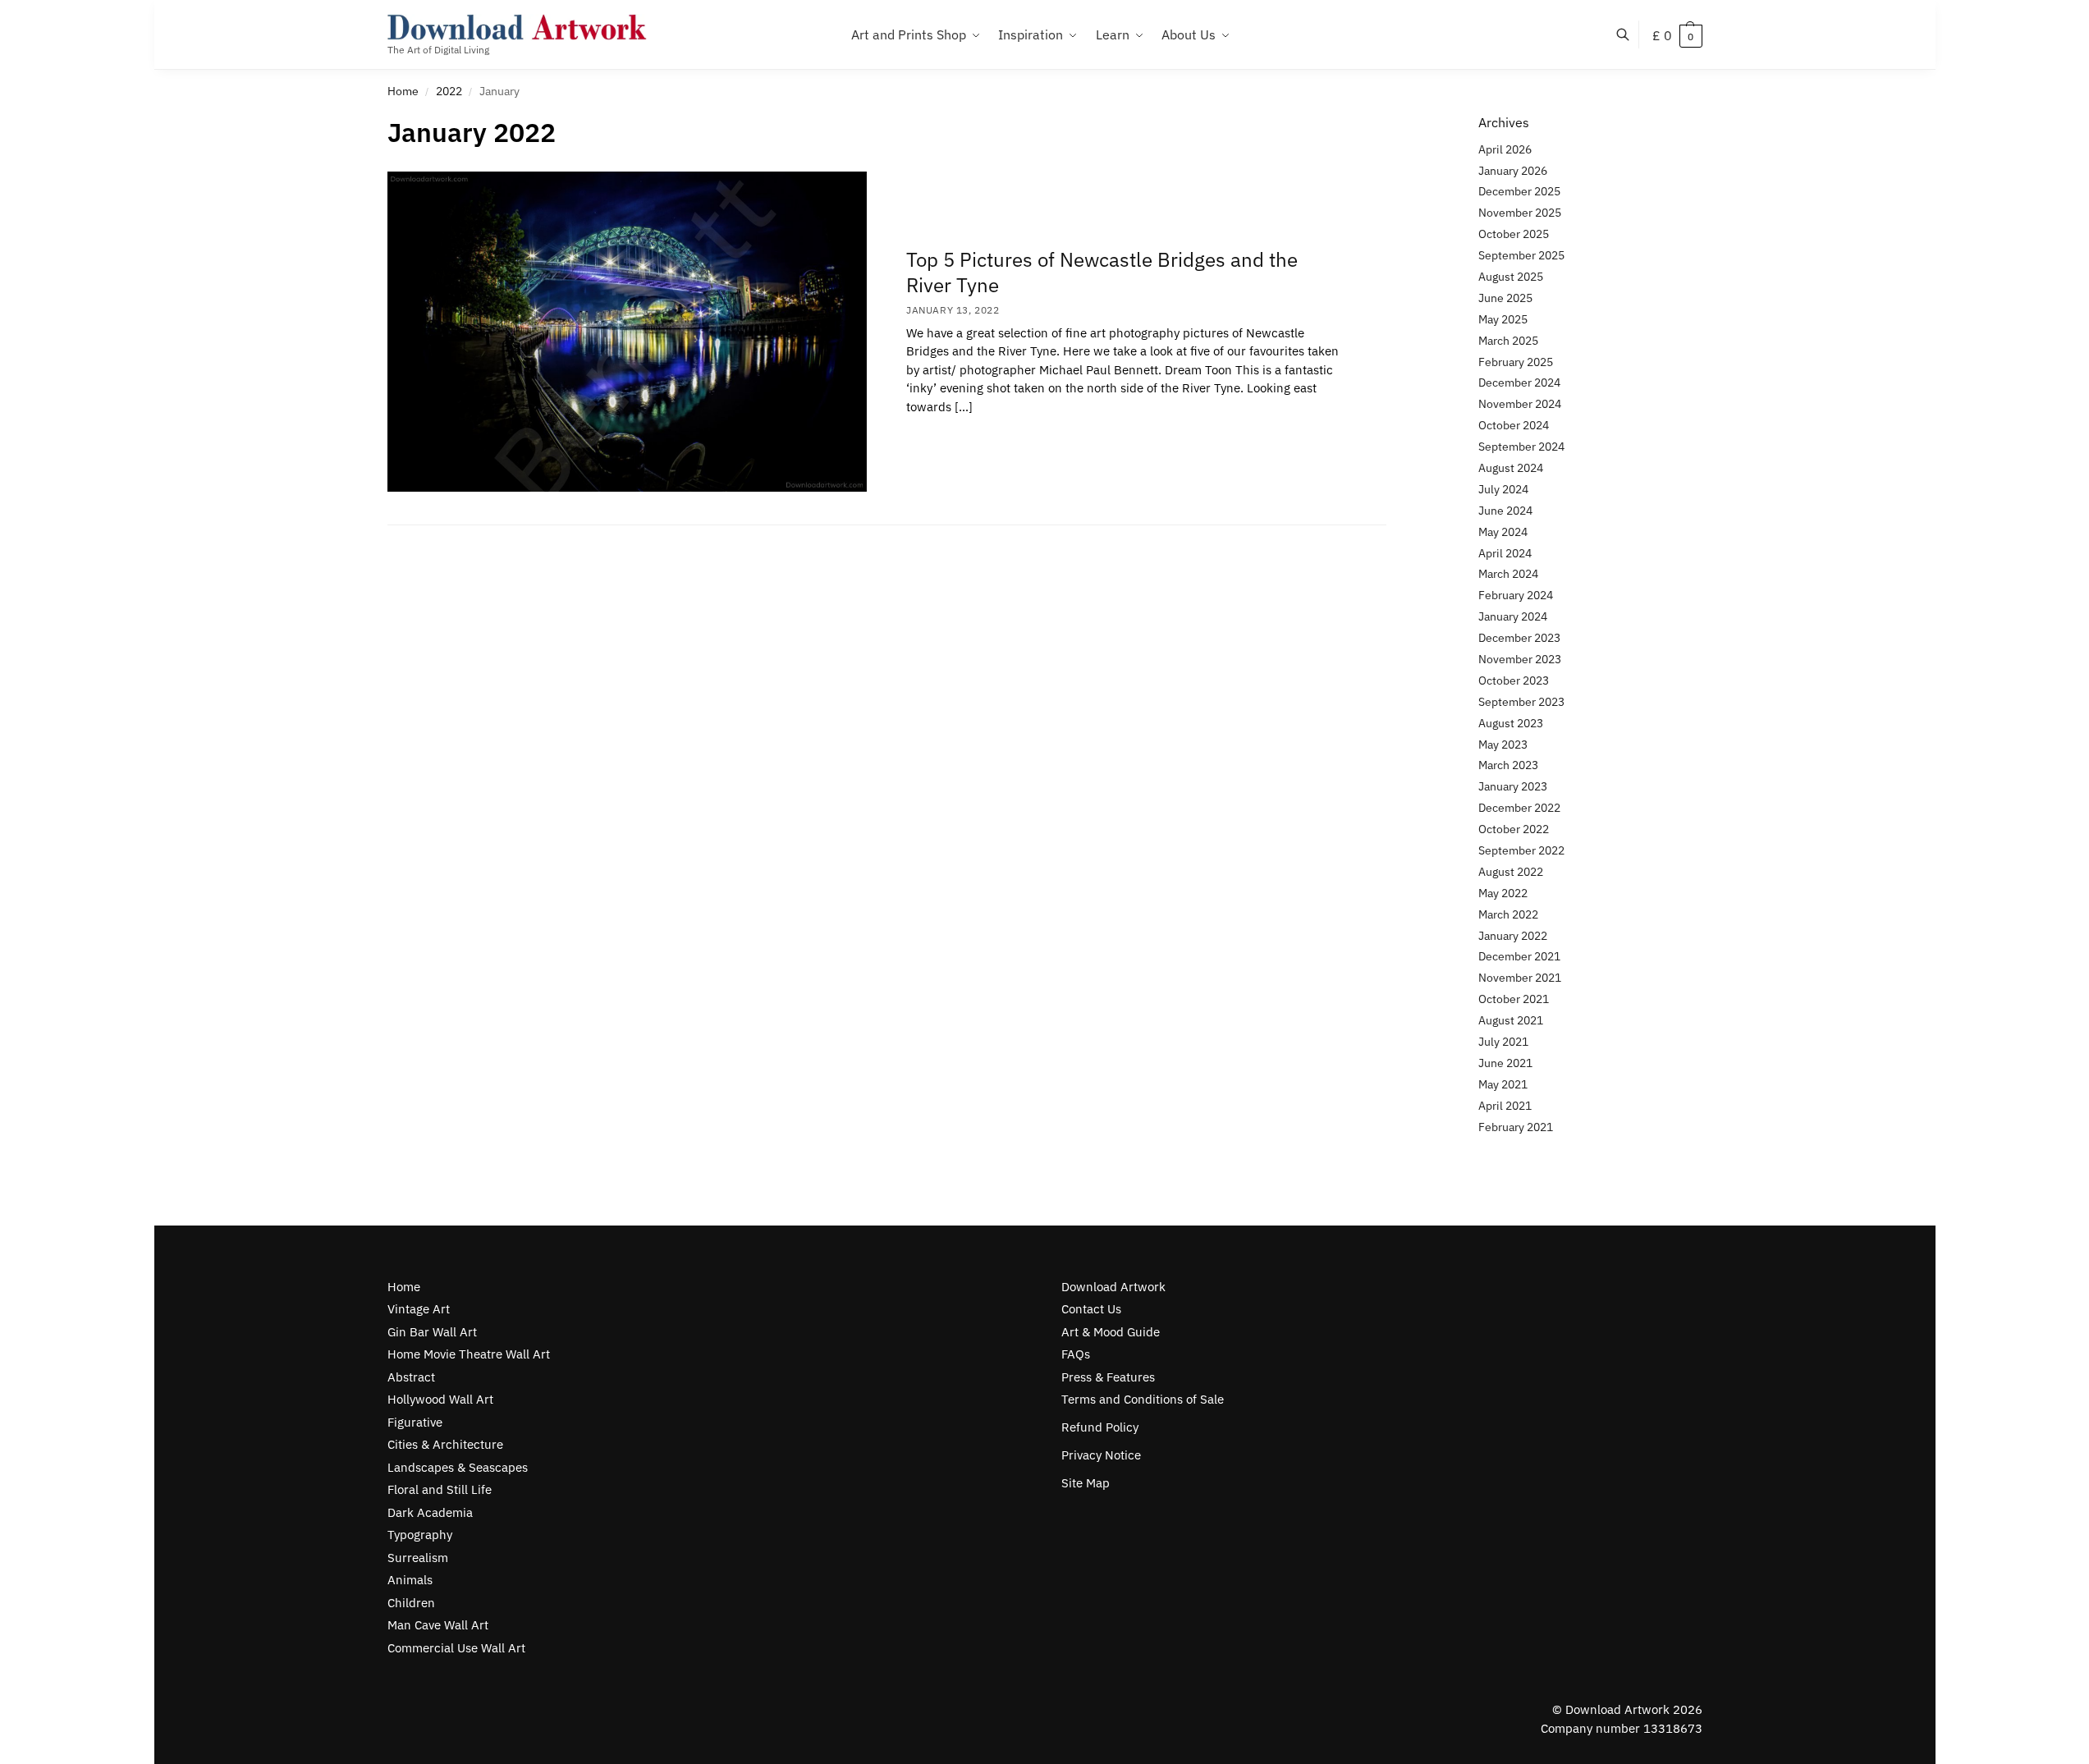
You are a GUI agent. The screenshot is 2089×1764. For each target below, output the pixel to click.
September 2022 (1521, 850)
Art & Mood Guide (1111, 1332)
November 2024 (1520, 404)
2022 (449, 91)
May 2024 (1503, 532)
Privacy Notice (1101, 1455)
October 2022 (1514, 829)
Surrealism (418, 1558)
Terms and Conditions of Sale (1143, 1399)
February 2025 (1516, 362)
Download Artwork (1113, 1287)
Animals (410, 1580)
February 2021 (1516, 1127)
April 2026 (1505, 149)
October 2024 (1514, 425)
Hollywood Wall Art (440, 1399)
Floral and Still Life (440, 1489)
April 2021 (1505, 1106)
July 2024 (1503, 489)
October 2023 (1514, 680)
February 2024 (1516, 595)
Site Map (1086, 1483)
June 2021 (1505, 1063)
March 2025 (1508, 341)
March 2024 (1508, 574)
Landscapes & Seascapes (458, 1467)
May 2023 (1503, 745)
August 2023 (1511, 723)
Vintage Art (419, 1309)
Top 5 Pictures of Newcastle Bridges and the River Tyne (1102, 272)
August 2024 (1511, 468)
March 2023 (1508, 765)
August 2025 (1511, 277)
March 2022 (1508, 914)
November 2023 (1520, 659)
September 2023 (1521, 702)
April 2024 (1505, 553)
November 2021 (1520, 978)
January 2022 (1513, 936)
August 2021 (1511, 1020)
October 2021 (1514, 999)
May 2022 (1503, 893)
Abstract (411, 1377)
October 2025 (1514, 234)
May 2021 (1503, 1084)
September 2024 (1521, 447)
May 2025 (1503, 319)
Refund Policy (1100, 1427)
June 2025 (1505, 298)
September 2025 (1521, 255)
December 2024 (1519, 383)
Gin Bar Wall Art (432, 1332)
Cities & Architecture (445, 1444)
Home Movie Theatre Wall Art (469, 1354)
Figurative (415, 1422)
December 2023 (1519, 638)
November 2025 (1520, 213)
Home (403, 91)
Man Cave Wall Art (438, 1625)
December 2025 (1519, 191)
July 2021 (1503, 1042)
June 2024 (1505, 511)
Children (411, 1603)
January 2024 (1513, 616)
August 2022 (1511, 872)
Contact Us (1091, 1309)
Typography (420, 1535)
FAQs (1076, 1354)
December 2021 (1519, 956)
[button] (1677, 35)
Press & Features (1108, 1377)
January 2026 (1513, 171)
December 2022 (1519, 808)
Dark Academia (430, 1512)
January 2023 (1513, 786)
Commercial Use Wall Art (456, 1648)
